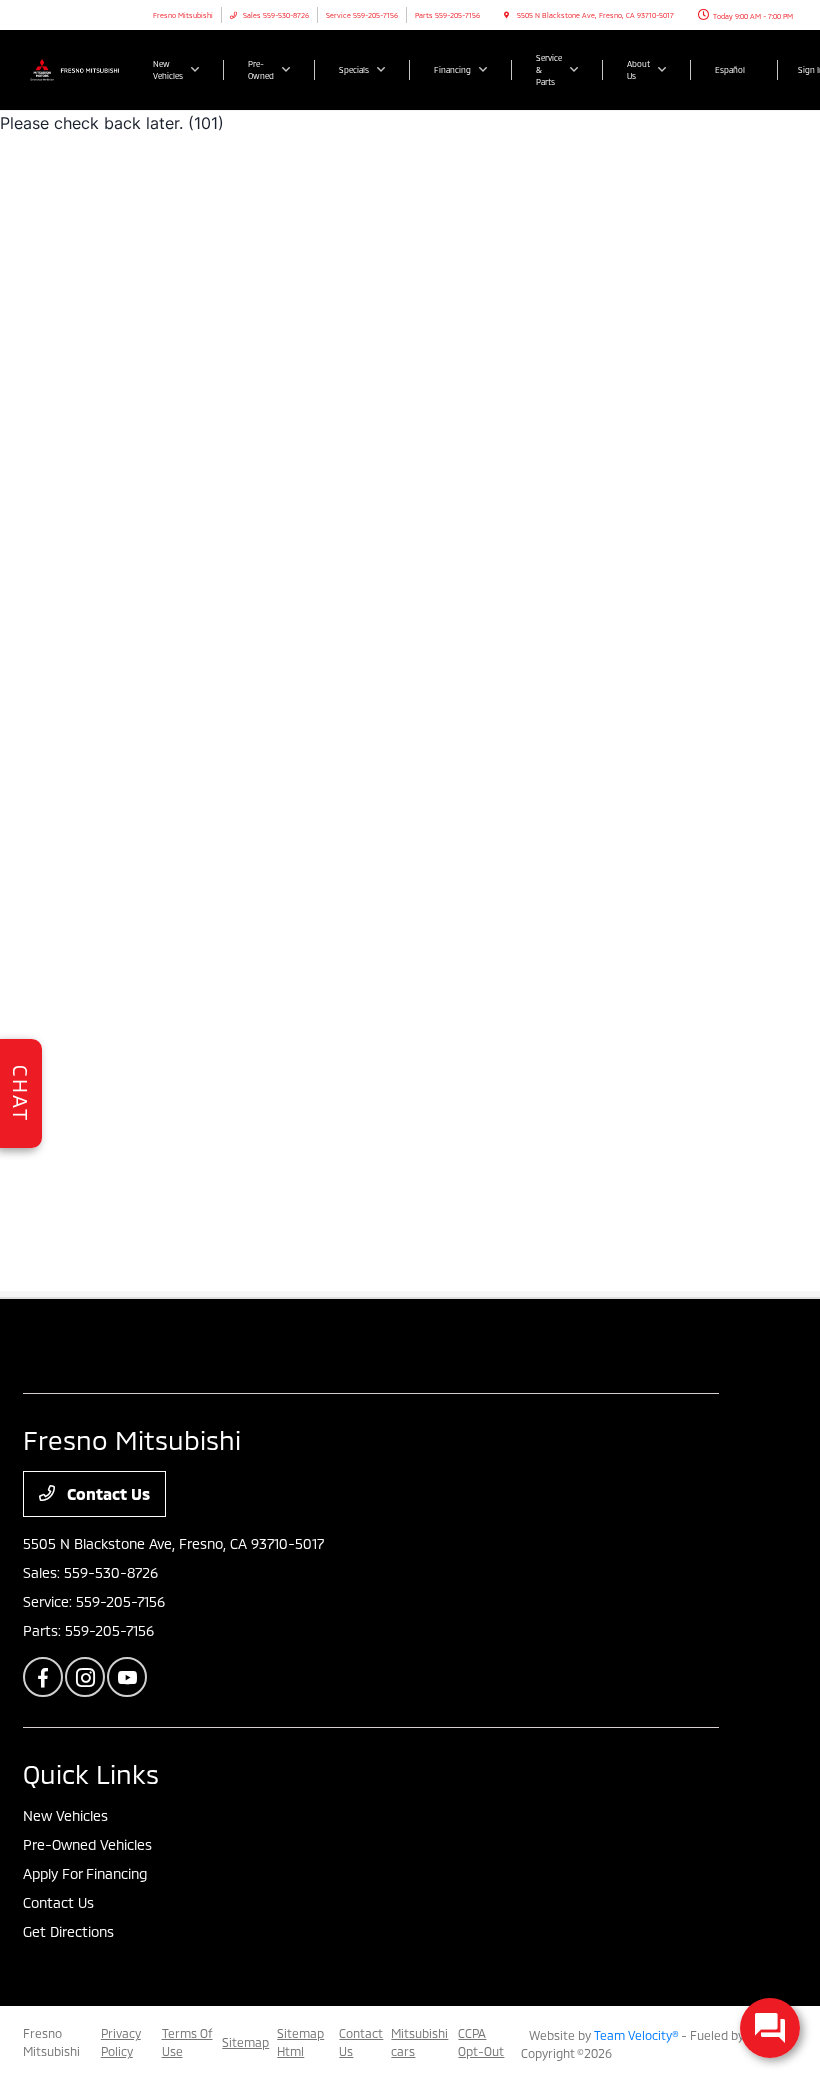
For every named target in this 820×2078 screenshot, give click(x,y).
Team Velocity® (636, 2035)
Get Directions (68, 1931)
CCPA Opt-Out (481, 2042)
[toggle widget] (770, 2028)
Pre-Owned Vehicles (87, 1844)
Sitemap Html (300, 2042)
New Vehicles (65, 1815)
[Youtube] (127, 1677)
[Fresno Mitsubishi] (77, 68)
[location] (506, 15)
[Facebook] (43, 1677)
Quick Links (91, 1773)
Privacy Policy (121, 2042)
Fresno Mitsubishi (51, 2042)
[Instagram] (85, 1677)
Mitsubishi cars (419, 2042)
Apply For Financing (85, 1873)
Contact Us (106, 1493)
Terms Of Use (187, 2042)
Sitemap (245, 2042)
